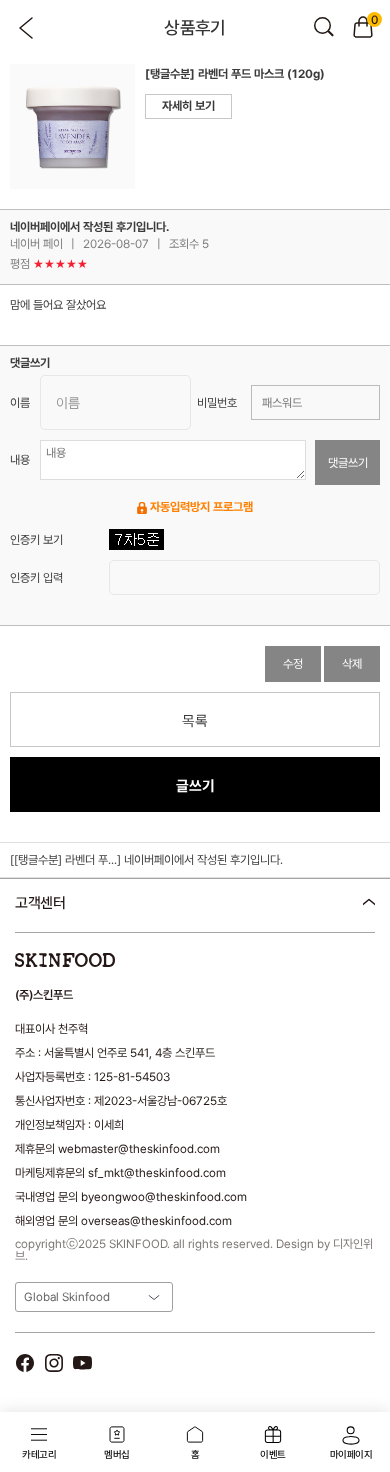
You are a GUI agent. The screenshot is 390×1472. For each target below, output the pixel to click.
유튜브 (82, 1362)
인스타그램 (53, 1362)
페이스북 (24, 1362)
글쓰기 (195, 785)
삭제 (352, 664)
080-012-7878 (119, 954)
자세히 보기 (188, 106)
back (27, 28)
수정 (293, 664)
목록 (195, 720)
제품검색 (324, 27)
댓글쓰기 (348, 463)
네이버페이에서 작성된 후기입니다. (203, 860)
